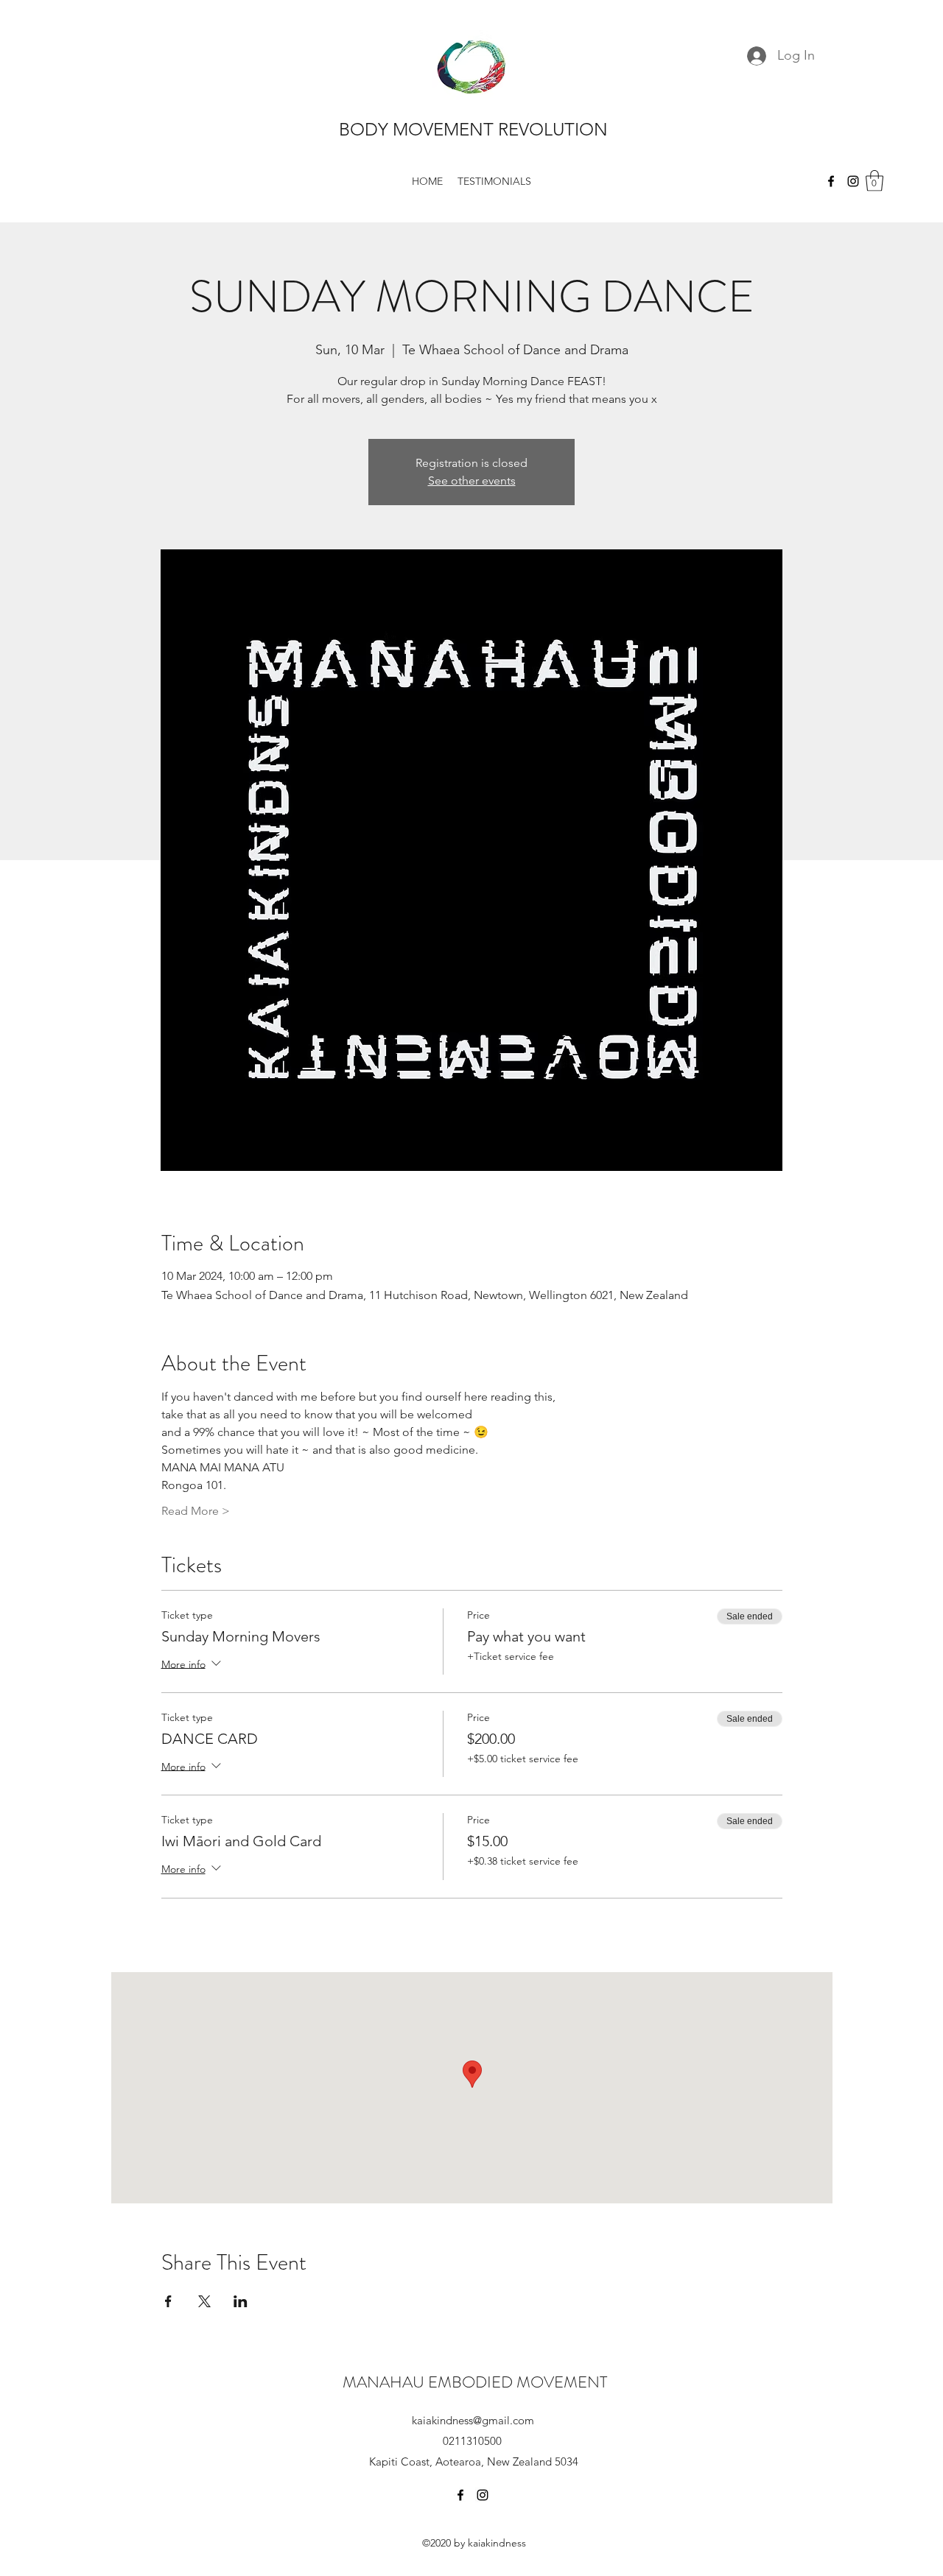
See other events (472, 481)
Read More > (196, 1511)
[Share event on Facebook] (168, 2301)
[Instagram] (853, 181)
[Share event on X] (204, 2301)
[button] (874, 181)
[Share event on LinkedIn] (241, 2301)
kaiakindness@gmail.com (473, 2420)
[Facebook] (831, 181)
